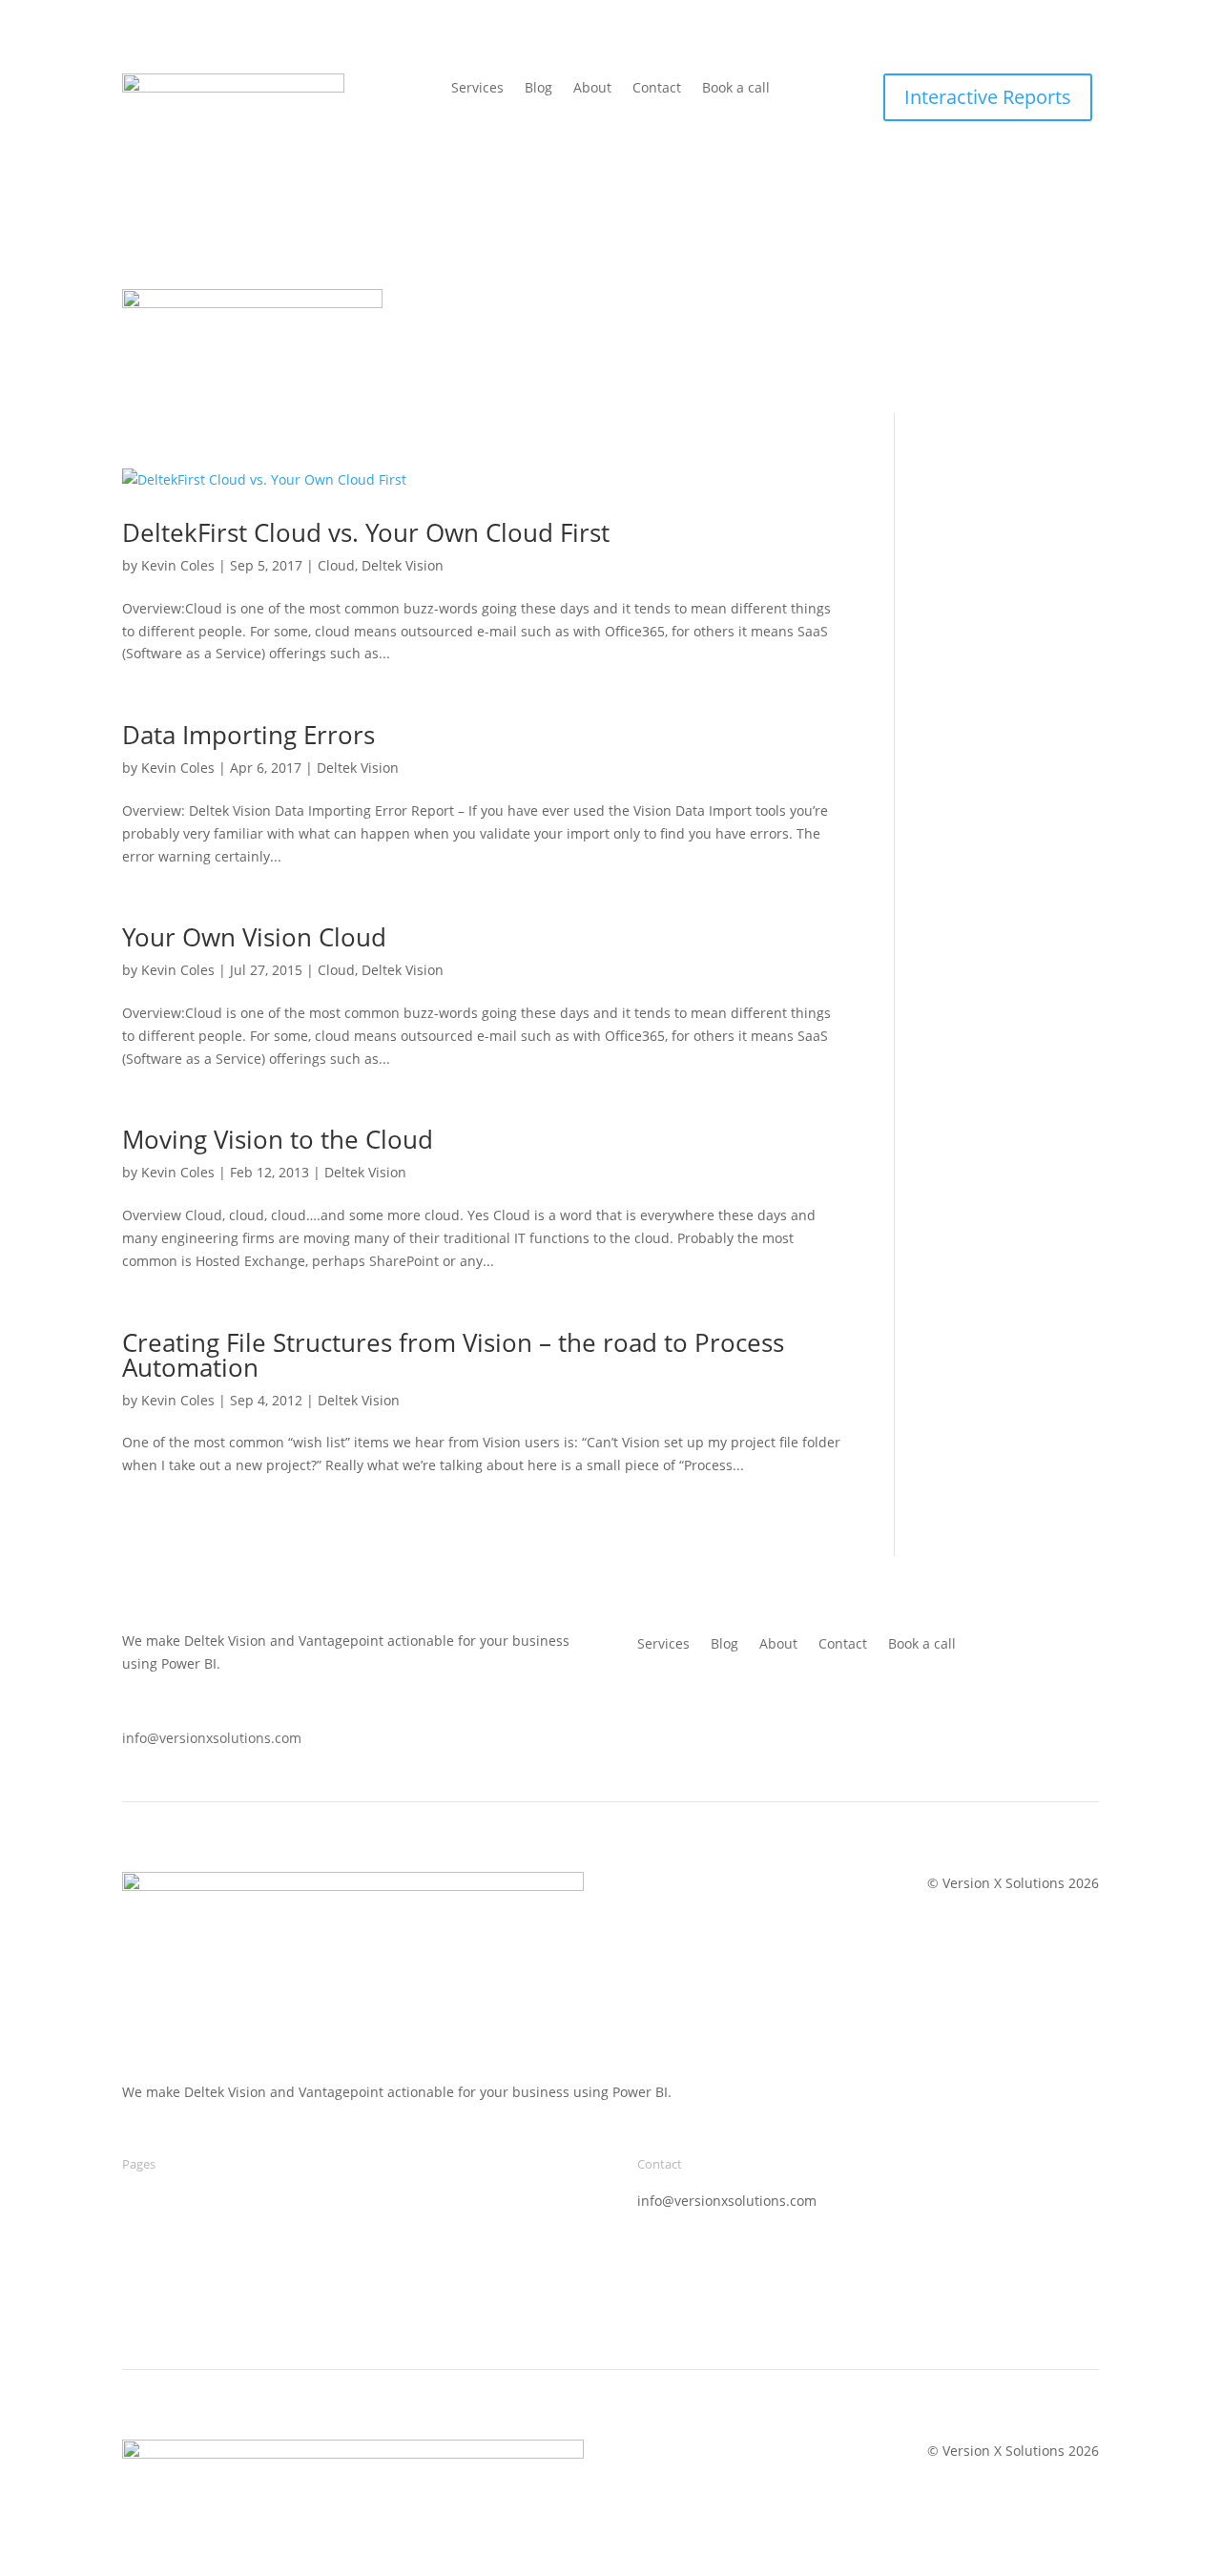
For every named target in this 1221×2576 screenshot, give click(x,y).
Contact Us (1065, 303)
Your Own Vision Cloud (254, 937)
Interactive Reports (988, 97)
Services (477, 89)
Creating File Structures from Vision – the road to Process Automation (453, 1355)
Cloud (336, 565)
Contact (657, 89)
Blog (538, 89)
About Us (980, 303)
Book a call (736, 89)
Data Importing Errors (248, 735)
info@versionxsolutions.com (212, 1739)
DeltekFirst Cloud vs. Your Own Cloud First (366, 532)
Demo (141, 2201)
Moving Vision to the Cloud (278, 1139)
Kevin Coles (178, 565)
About (592, 89)
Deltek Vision (403, 565)
